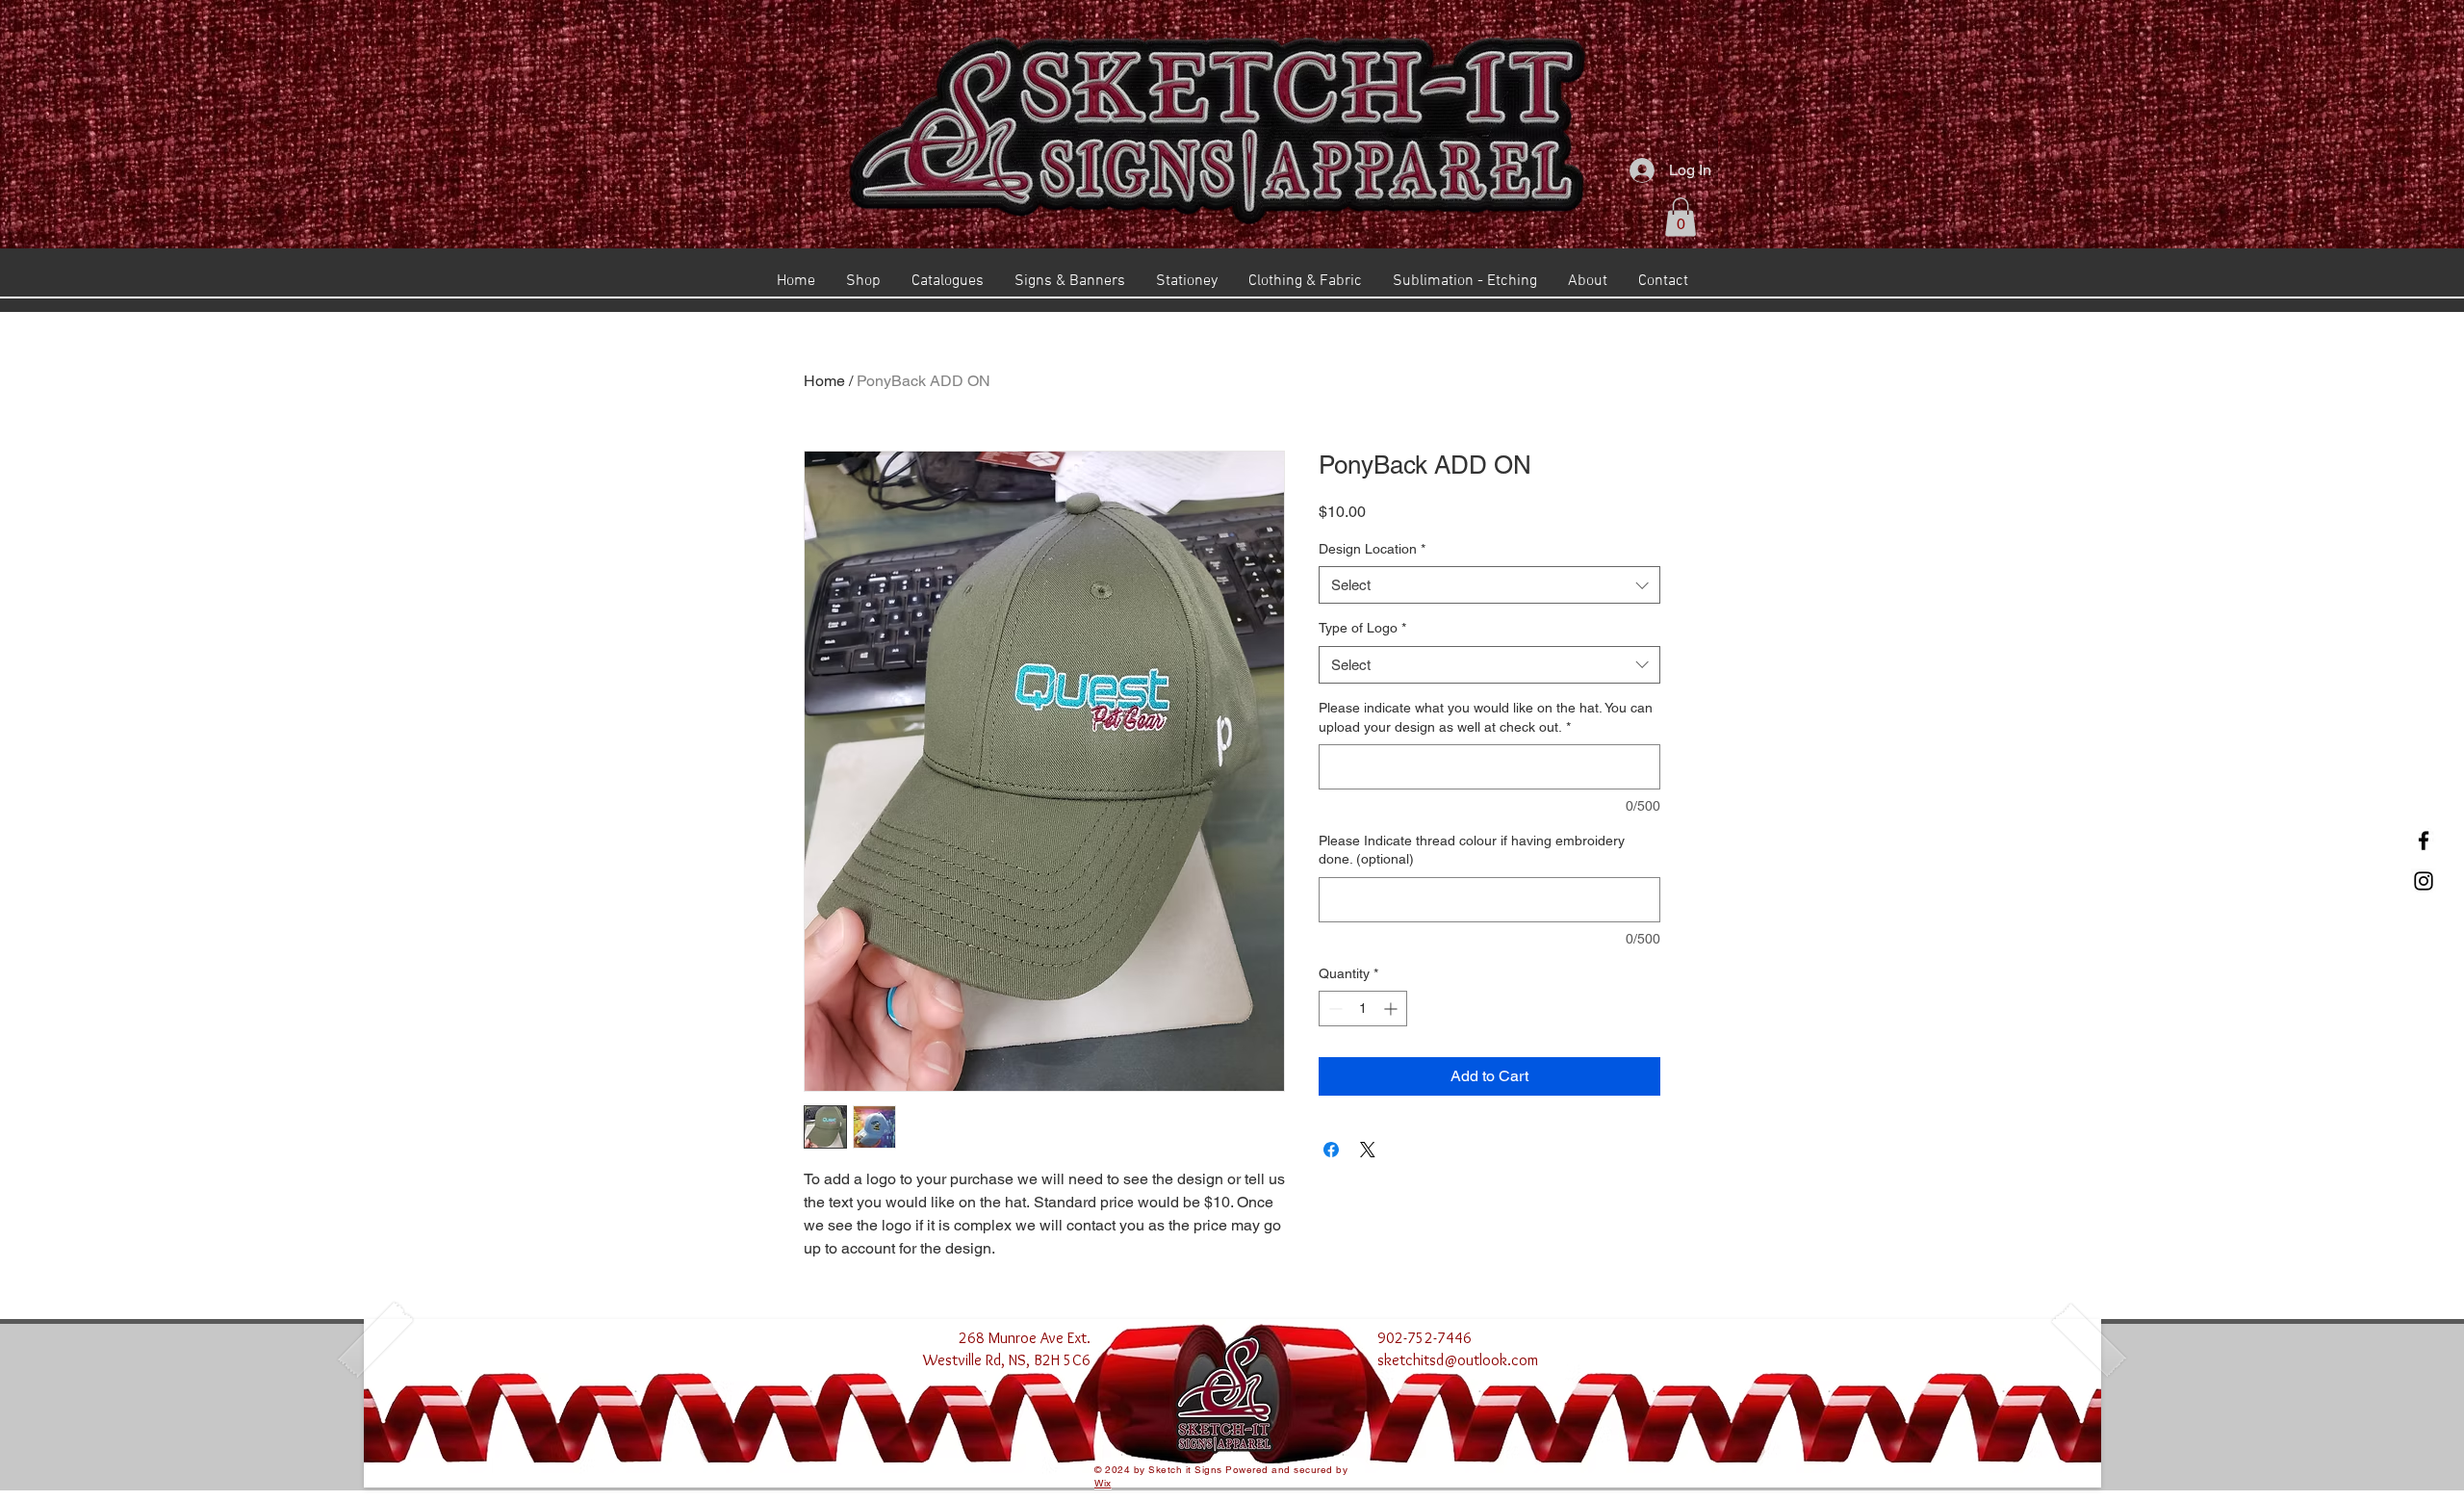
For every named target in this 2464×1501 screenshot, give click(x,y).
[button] (1681, 217)
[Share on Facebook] (1331, 1150)
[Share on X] (1368, 1150)
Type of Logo (1362, 628)
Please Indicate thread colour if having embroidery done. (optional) (1472, 850)
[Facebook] (2424, 841)
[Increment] (1392, 1009)
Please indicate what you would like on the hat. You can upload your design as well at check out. (1486, 717)
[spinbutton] (1363, 1009)
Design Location (1372, 549)
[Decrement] (1334, 1009)
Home (824, 381)
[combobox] (1489, 585)
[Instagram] (2424, 881)
